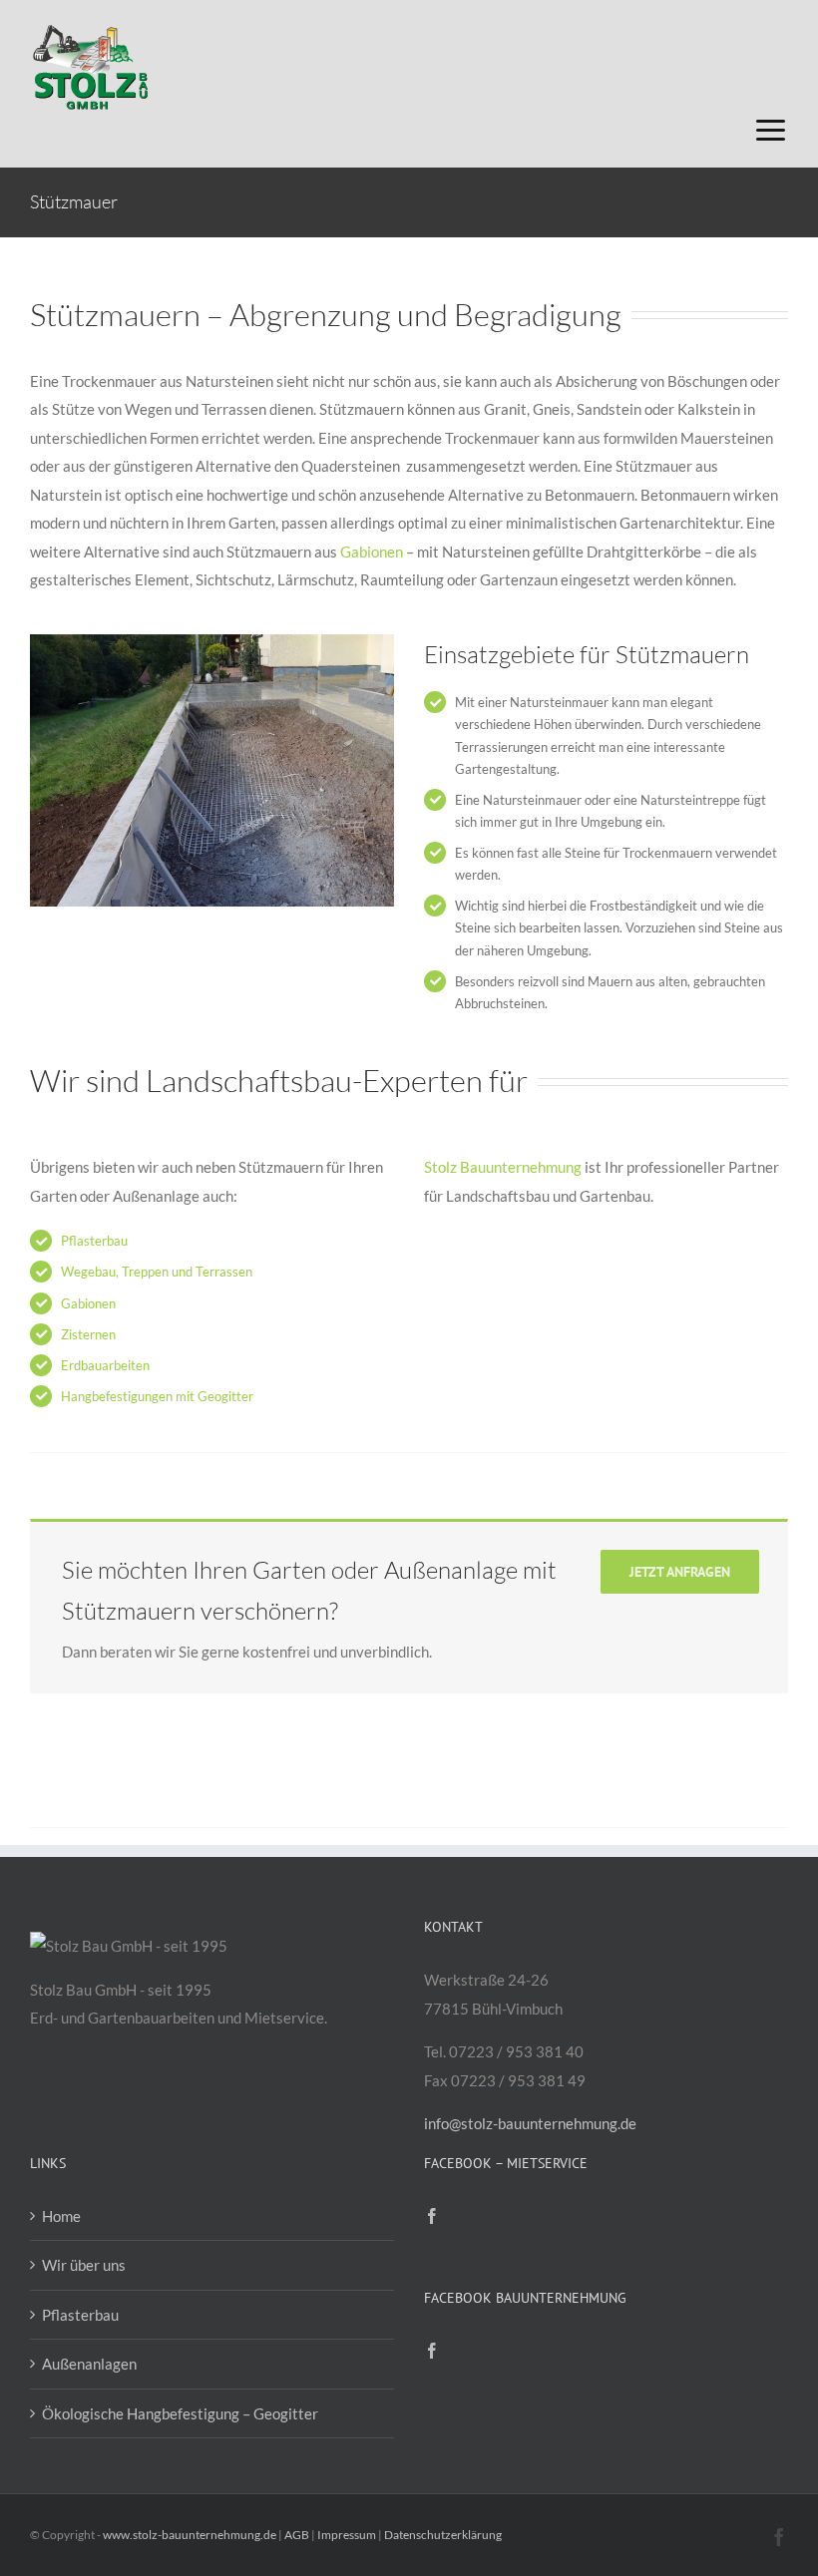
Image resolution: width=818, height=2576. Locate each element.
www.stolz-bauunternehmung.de (190, 2535)
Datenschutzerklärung (443, 2535)
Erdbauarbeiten (105, 1365)
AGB (297, 2535)
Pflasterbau (94, 1241)
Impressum (347, 2535)
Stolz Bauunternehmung (504, 1167)
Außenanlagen (89, 2364)
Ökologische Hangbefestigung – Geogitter (180, 2413)
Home (61, 2216)
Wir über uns (84, 2265)
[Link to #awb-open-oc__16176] (771, 130)
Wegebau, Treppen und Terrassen (157, 1272)
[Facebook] (432, 2216)
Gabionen (372, 552)
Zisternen (88, 1334)
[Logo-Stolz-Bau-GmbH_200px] (90, 27)
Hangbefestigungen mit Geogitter (157, 1396)
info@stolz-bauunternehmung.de (530, 2123)
